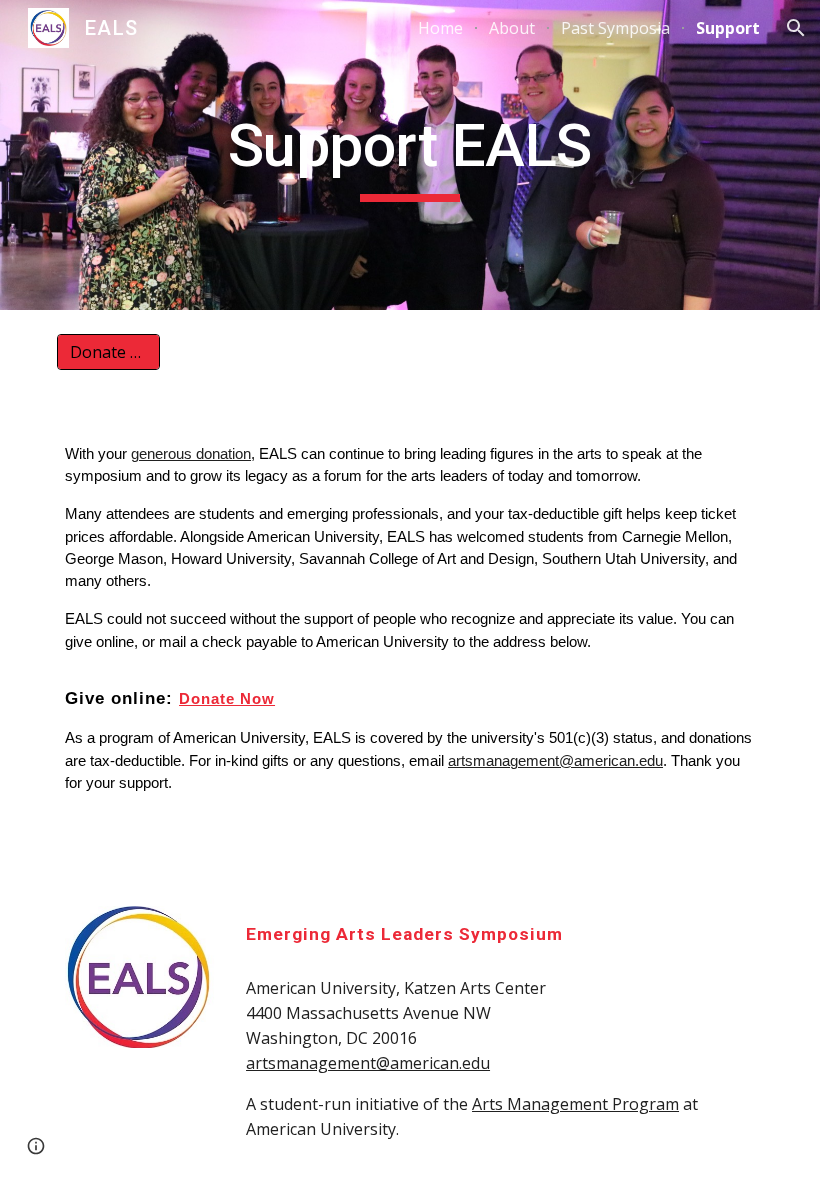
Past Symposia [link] (615, 28)
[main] (410, 155)
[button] (796, 28)
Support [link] (728, 28)
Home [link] (440, 28)
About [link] (512, 28)
